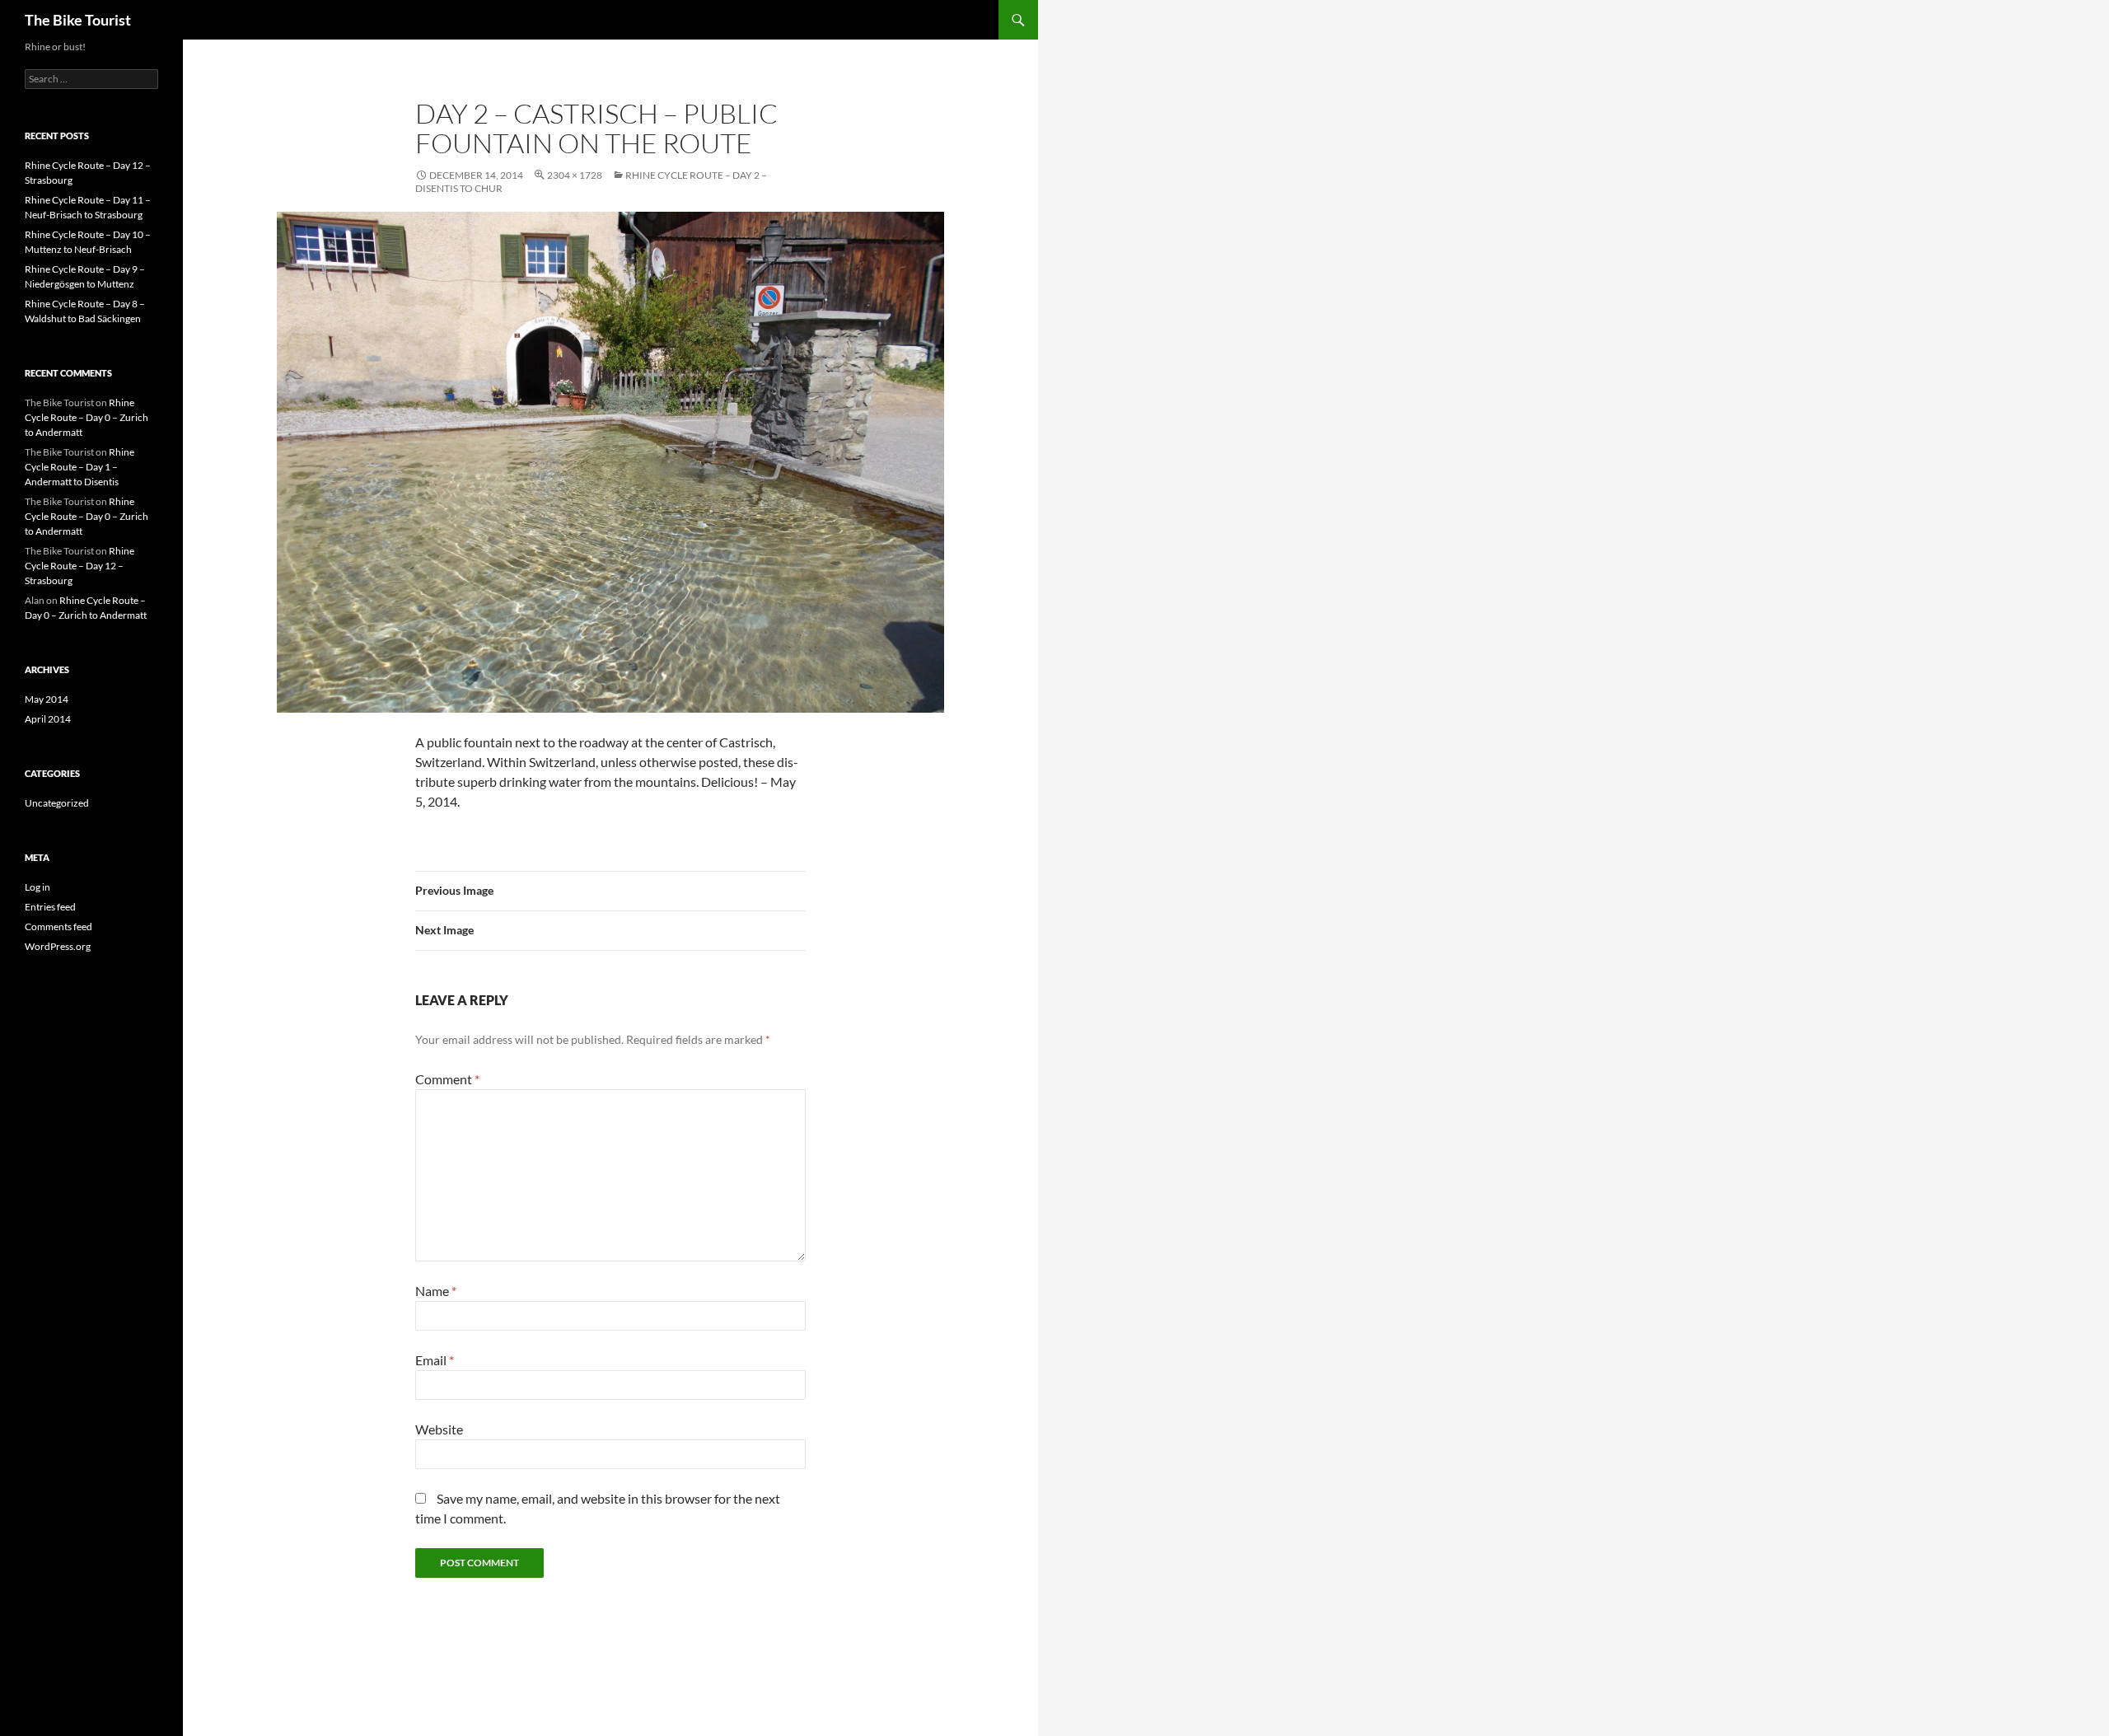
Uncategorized (57, 803)
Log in (37, 887)
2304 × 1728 (575, 175)
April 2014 (48, 719)
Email (435, 1360)
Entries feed (50, 907)
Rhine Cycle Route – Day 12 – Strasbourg (79, 566)
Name (436, 1291)
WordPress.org (58, 946)
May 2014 (47, 699)
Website (439, 1429)
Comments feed (58, 926)
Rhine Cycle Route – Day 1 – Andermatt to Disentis (79, 467)
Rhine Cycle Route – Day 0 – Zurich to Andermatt (87, 417)
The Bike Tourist (78, 20)
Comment (447, 1079)
